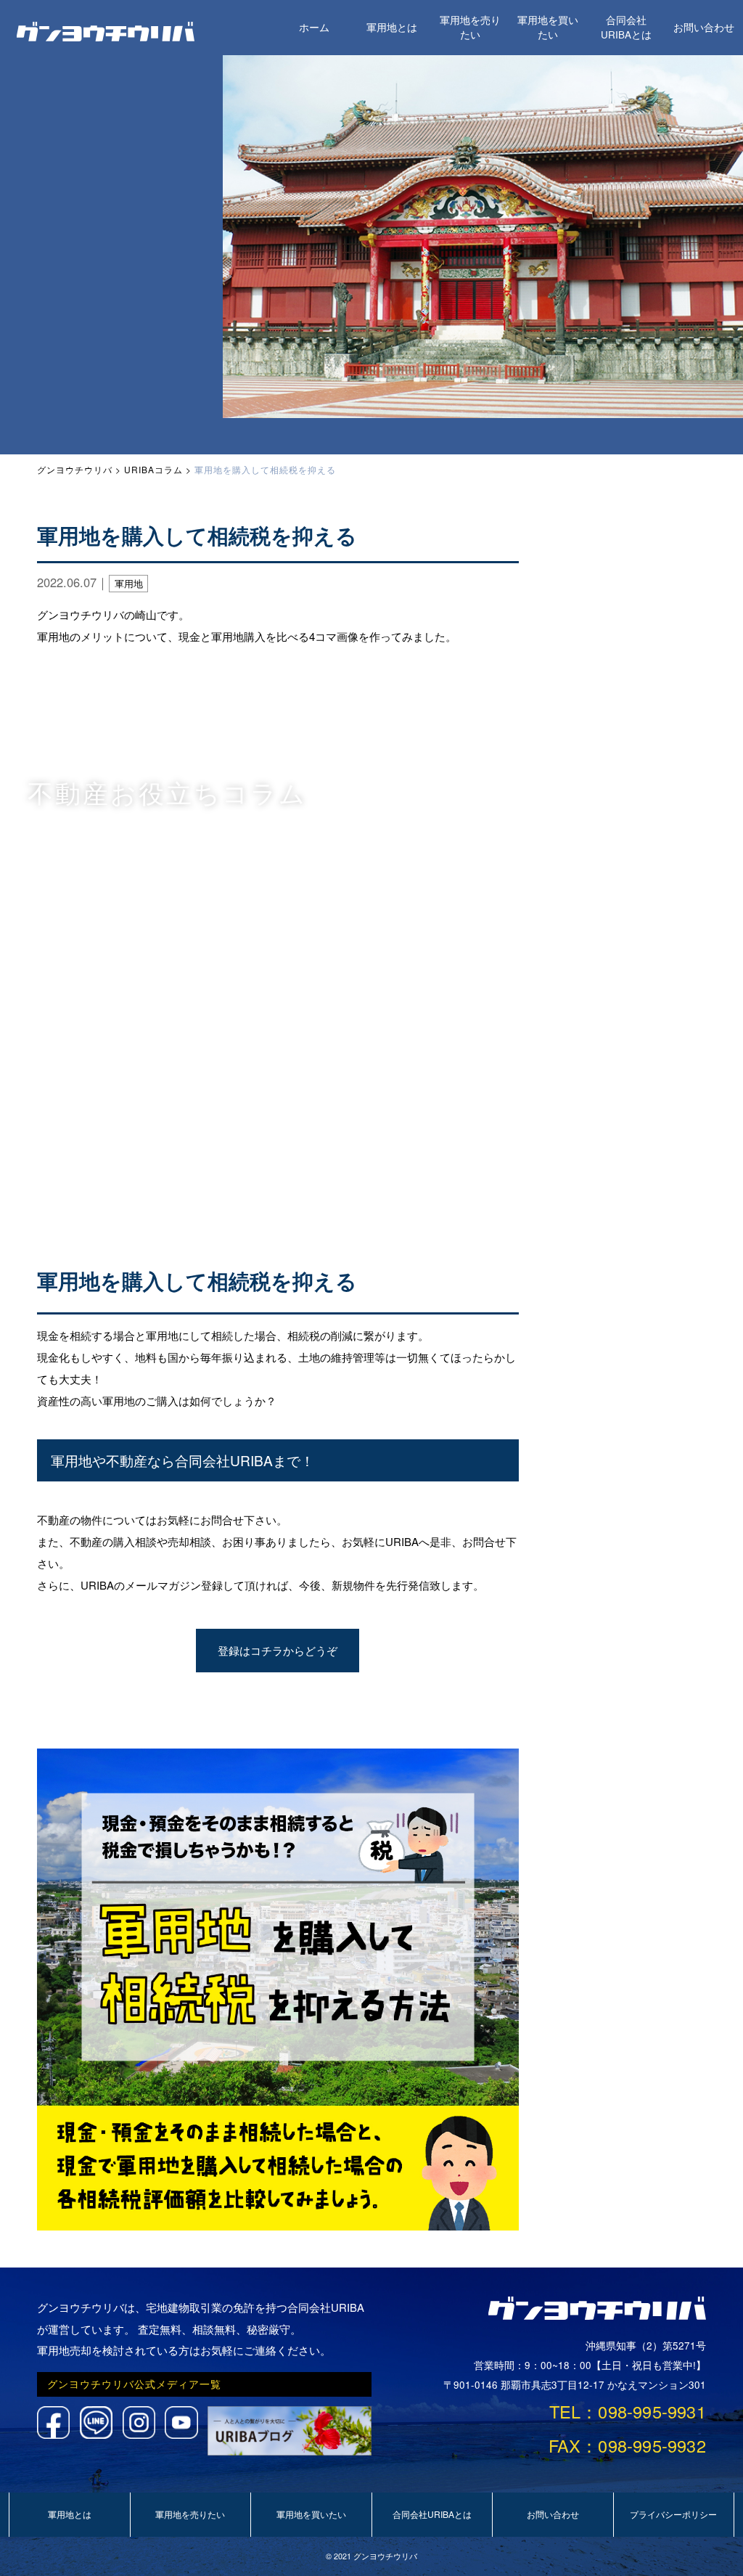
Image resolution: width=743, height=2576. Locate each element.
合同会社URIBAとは (626, 27)
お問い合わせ (704, 27)
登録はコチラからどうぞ (278, 1650)
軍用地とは (392, 27)
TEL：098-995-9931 (628, 2411)
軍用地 (129, 583)
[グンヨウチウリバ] (106, 37)
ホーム (314, 27)
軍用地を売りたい (470, 27)
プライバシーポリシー (673, 2514)
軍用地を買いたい (548, 27)
